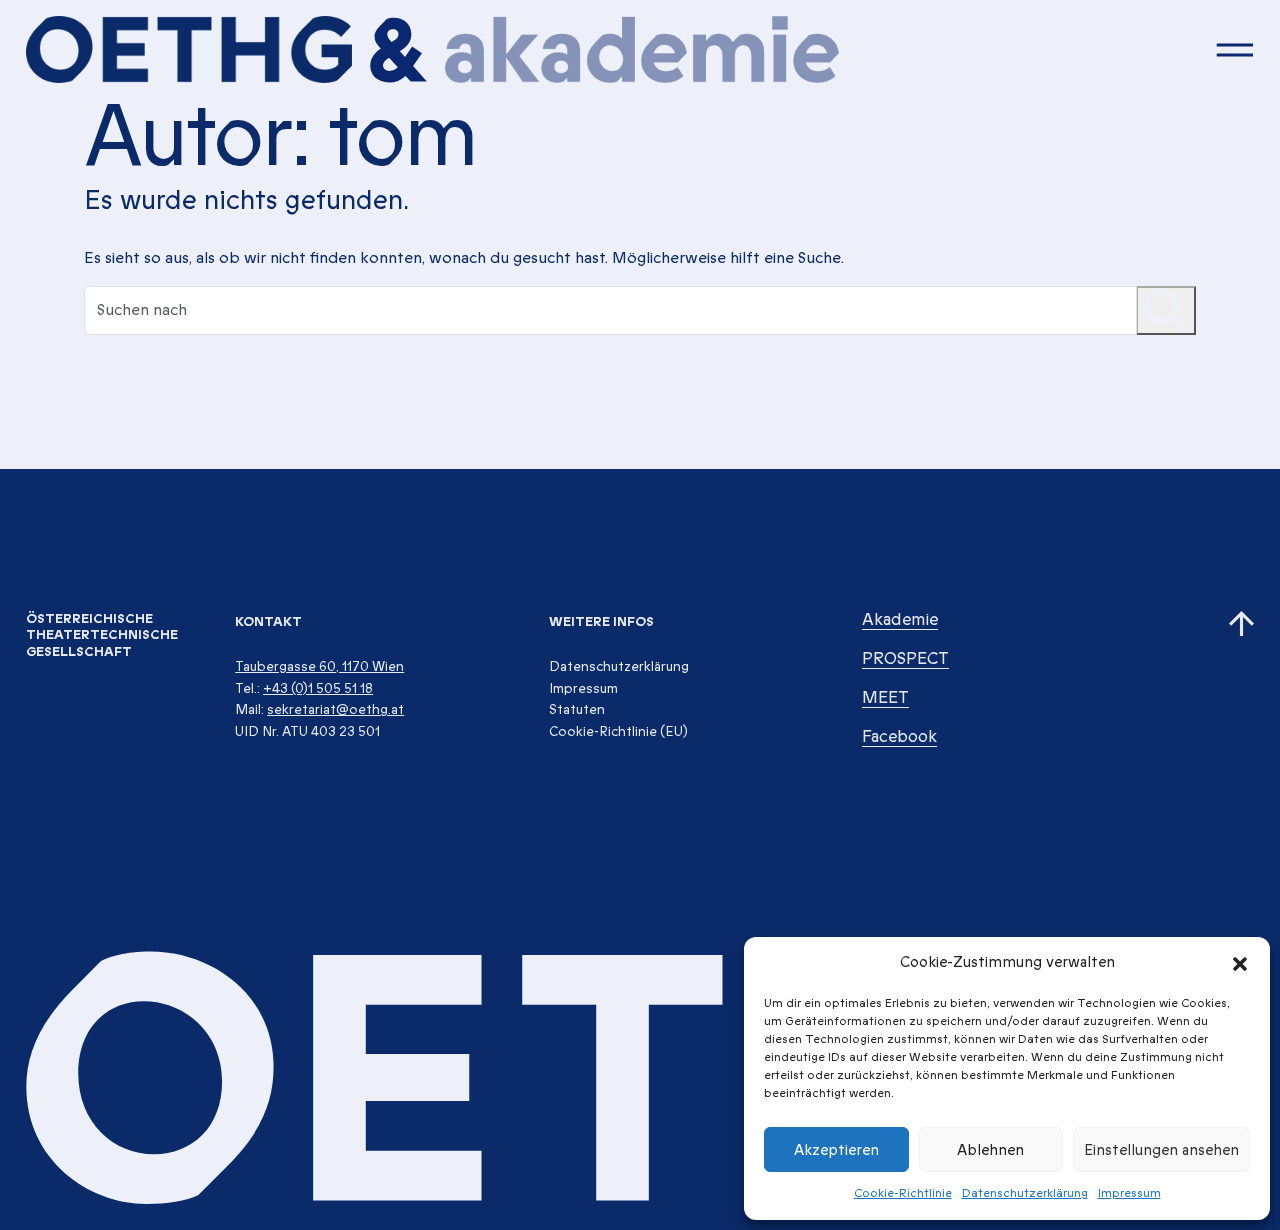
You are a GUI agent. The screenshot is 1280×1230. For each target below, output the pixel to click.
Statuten (577, 709)
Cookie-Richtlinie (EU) (618, 731)
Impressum (1129, 1193)
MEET (885, 697)
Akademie (900, 619)
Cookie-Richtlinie (903, 1193)
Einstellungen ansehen (1161, 1150)
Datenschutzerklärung (1025, 1193)
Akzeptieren (836, 1150)
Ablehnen (990, 1150)
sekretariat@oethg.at (335, 709)
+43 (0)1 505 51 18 (318, 688)
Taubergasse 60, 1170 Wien (319, 666)
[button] (1240, 963)
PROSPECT (905, 658)
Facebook (899, 736)
